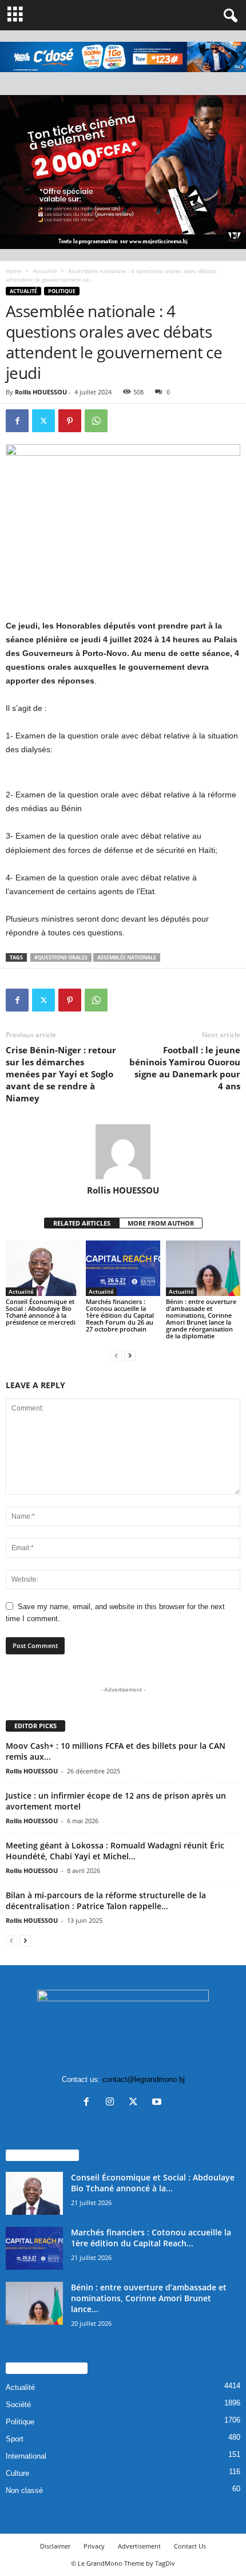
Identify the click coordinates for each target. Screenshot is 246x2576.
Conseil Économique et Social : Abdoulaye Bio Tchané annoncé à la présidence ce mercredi (41, 1312)
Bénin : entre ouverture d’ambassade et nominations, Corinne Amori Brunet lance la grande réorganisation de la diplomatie (201, 1319)
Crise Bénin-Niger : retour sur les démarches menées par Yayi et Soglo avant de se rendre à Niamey (61, 1074)
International (26, 2456)
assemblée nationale (127, 957)
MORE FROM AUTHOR (161, 1223)
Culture (17, 2473)
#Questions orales (61, 957)
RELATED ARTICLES (82, 1223)
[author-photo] (123, 1152)
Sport (15, 2439)
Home (14, 271)
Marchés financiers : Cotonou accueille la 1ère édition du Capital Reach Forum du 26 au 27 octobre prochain (120, 1315)
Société (18, 2405)
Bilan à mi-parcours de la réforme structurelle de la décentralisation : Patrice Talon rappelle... (106, 1901)
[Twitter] (43, 421)
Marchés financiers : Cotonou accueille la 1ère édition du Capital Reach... (151, 2238)
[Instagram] (112, 2103)
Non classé (24, 2490)
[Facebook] (17, 421)
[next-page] (130, 1355)
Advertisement (139, 2546)
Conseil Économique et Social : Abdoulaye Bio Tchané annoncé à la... (153, 2183)
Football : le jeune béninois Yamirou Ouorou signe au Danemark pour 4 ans (185, 1068)
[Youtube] (158, 2103)
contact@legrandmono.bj (144, 2079)
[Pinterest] (70, 421)
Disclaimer (55, 2546)
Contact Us (190, 2546)
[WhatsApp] (96, 421)
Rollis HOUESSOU (41, 392)
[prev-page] (116, 1355)
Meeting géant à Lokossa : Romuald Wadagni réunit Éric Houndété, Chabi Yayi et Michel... (115, 1851)
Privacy (94, 2546)
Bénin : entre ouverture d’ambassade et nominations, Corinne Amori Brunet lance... (149, 2298)
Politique (62, 291)
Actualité (45, 271)
